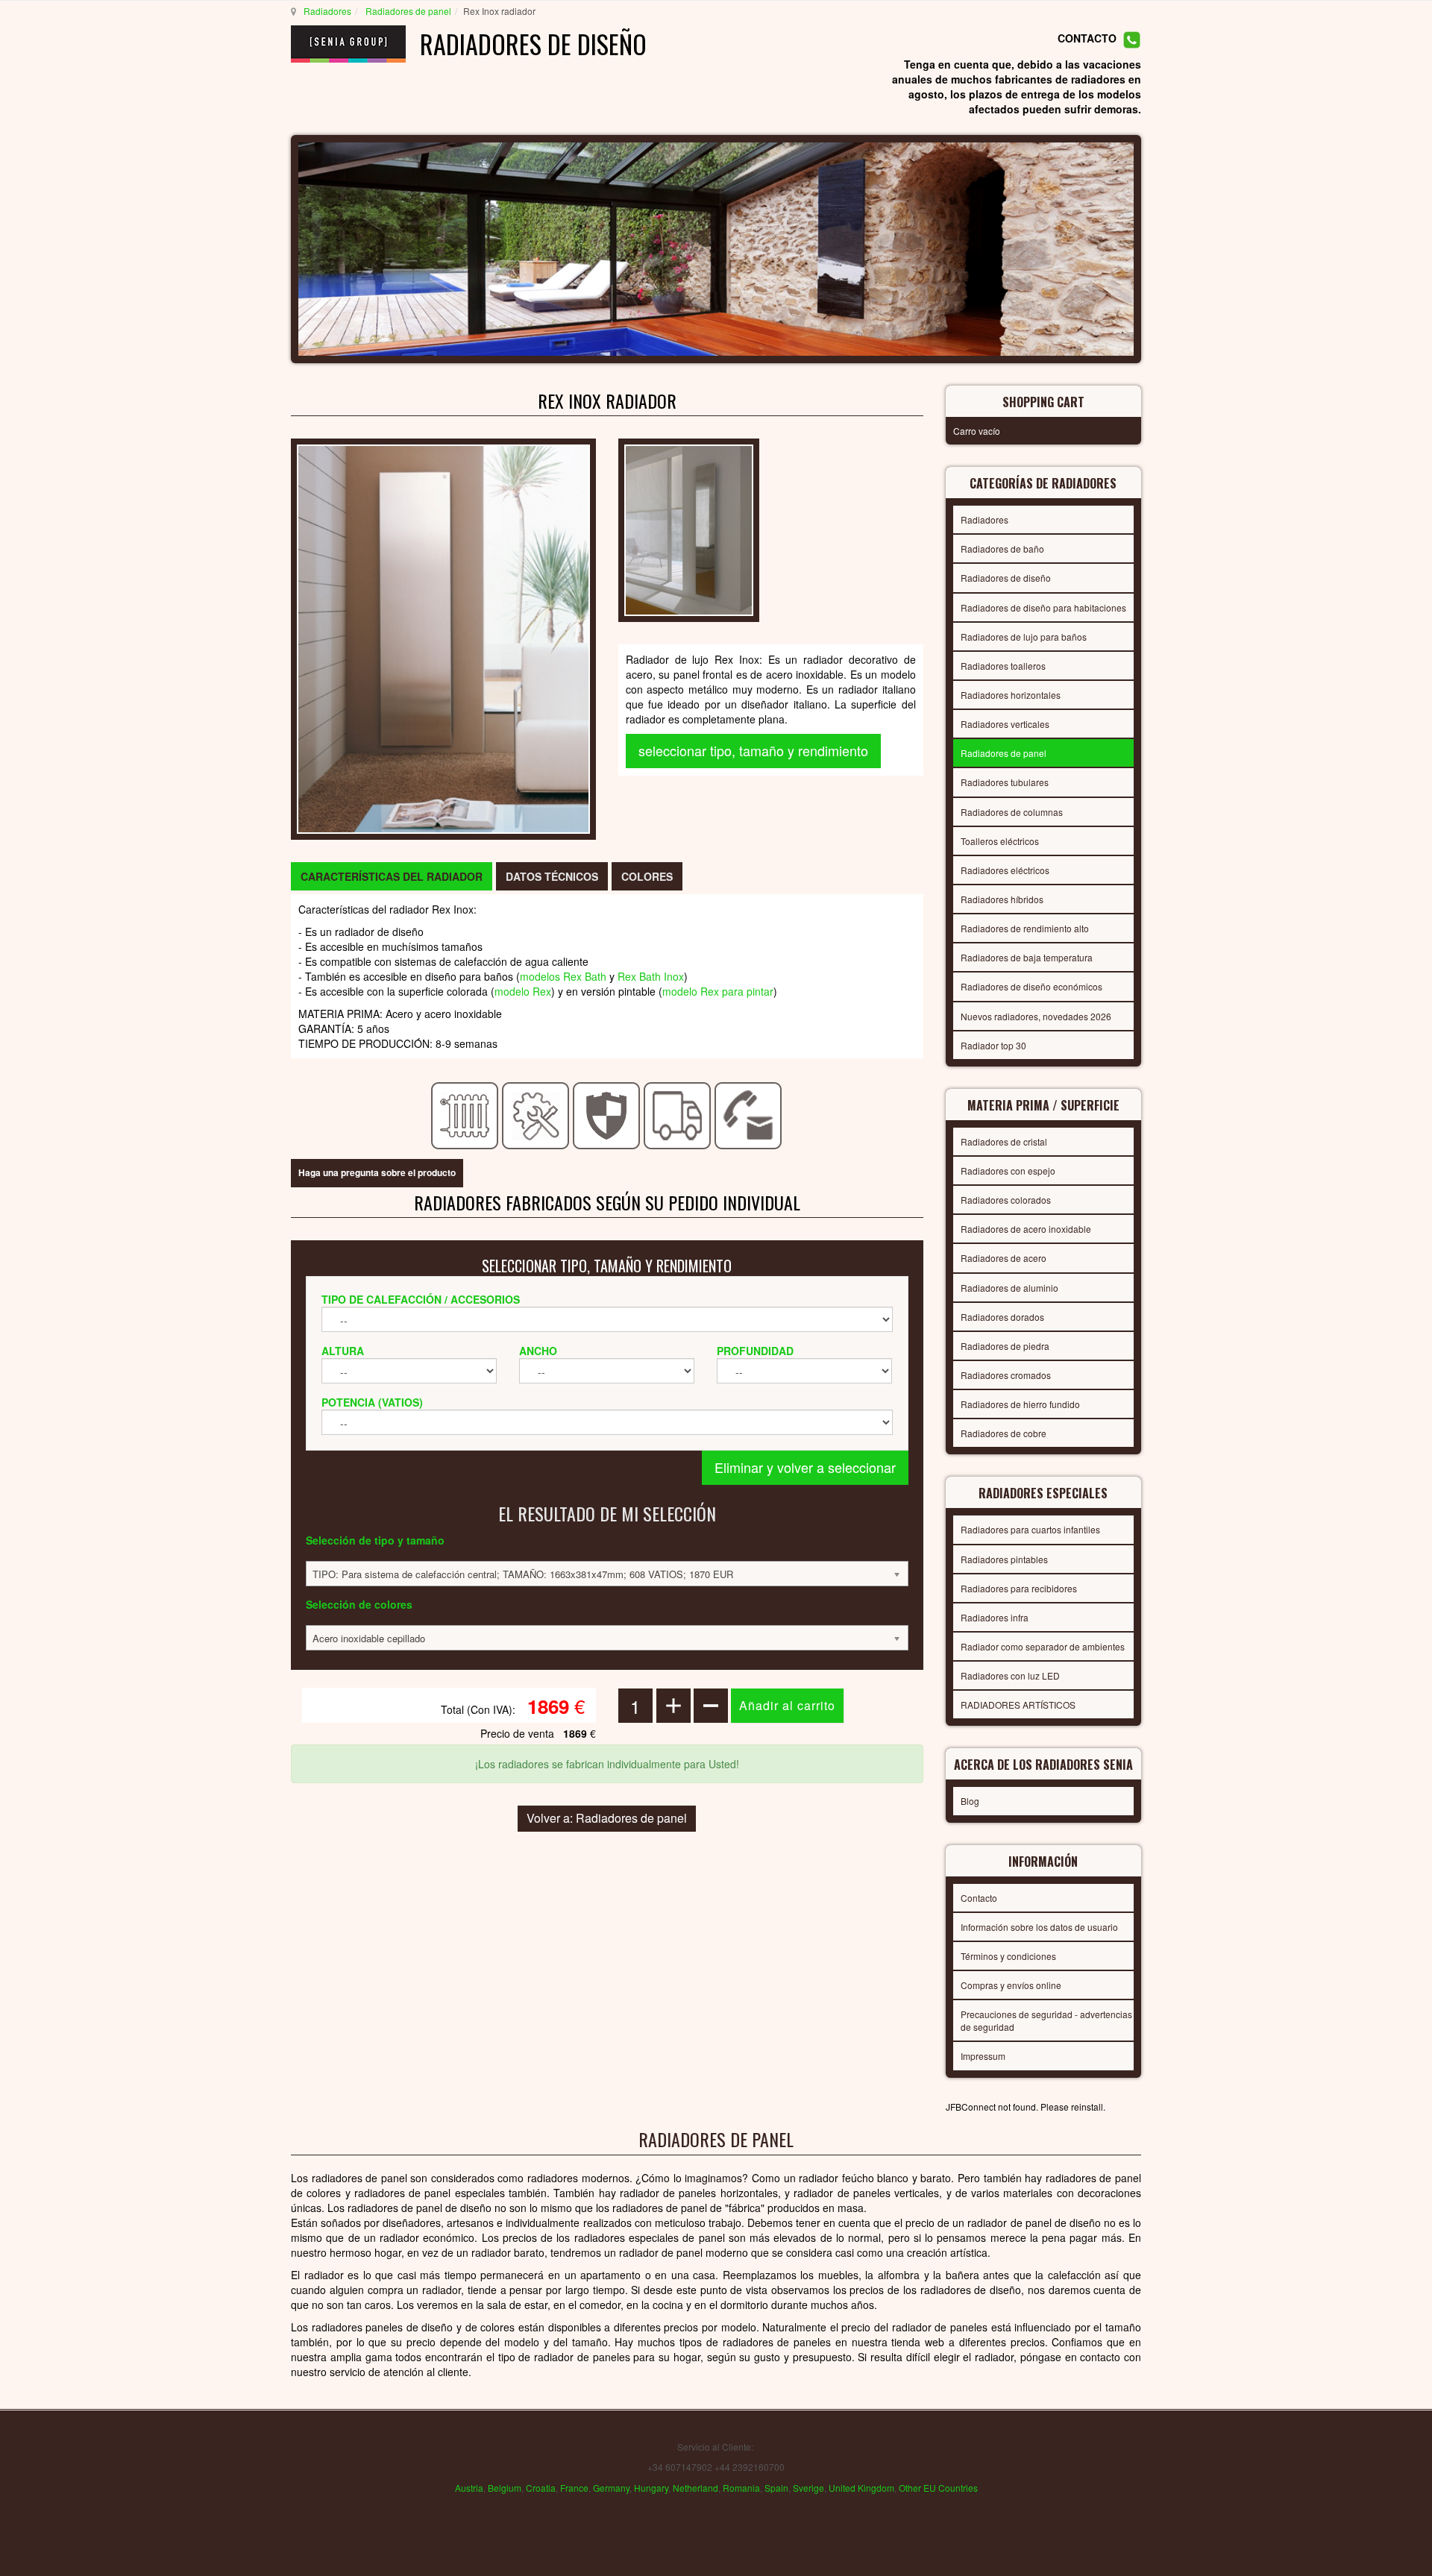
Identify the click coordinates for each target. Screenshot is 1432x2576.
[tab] (392, 876)
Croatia (541, 2488)
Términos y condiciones (1008, 1956)
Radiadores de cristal (1004, 1141)
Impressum (983, 2056)
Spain (776, 2488)
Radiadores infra (995, 1617)
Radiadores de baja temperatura (1027, 957)
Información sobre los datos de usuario (1039, 1927)
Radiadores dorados (1002, 1317)
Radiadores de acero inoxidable (1026, 1229)
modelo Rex (523, 991)
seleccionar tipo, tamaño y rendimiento (753, 750)
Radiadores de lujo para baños (1024, 637)
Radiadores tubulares (1005, 782)
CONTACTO (1087, 39)
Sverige (808, 2488)
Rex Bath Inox (651, 976)
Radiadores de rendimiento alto (1025, 928)
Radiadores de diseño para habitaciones (1043, 607)
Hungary (651, 2488)
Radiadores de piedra (1005, 1346)
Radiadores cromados (1006, 1375)
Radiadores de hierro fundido (1020, 1404)
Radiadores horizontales (1011, 695)
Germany (611, 2488)
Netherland (695, 2488)
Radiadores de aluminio (1009, 1288)
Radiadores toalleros (1003, 666)
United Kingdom (861, 2488)
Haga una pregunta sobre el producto (377, 1172)
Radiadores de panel (407, 11)
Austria (469, 2488)
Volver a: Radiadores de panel (607, 1818)
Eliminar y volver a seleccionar (805, 1467)
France (574, 2488)
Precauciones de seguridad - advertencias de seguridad (1046, 2020)
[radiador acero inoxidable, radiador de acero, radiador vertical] (443, 638)
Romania (741, 2488)
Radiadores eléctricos (1005, 870)
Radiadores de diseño (1006, 578)
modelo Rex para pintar (718, 991)
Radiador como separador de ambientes (1043, 1646)
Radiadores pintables (1004, 1559)
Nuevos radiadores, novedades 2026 (1036, 1016)
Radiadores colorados (1006, 1200)
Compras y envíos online (1011, 1985)
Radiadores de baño (1002, 549)
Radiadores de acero (1004, 1258)
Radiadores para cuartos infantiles (1030, 1529)
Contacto (979, 1898)
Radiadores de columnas (1012, 812)
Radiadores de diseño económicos (1031, 986)
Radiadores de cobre (1004, 1433)
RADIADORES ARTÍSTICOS (1018, 1705)
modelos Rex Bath (563, 976)
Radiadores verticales (1005, 724)
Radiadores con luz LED (1010, 1675)
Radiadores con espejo (1008, 1171)
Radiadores (327, 11)
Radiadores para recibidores (1019, 1588)
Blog (970, 1801)
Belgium (505, 2488)
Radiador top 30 (993, 1045)
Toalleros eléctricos (1000, 841)
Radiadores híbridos (1002, 899)
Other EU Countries (938, 2488)
